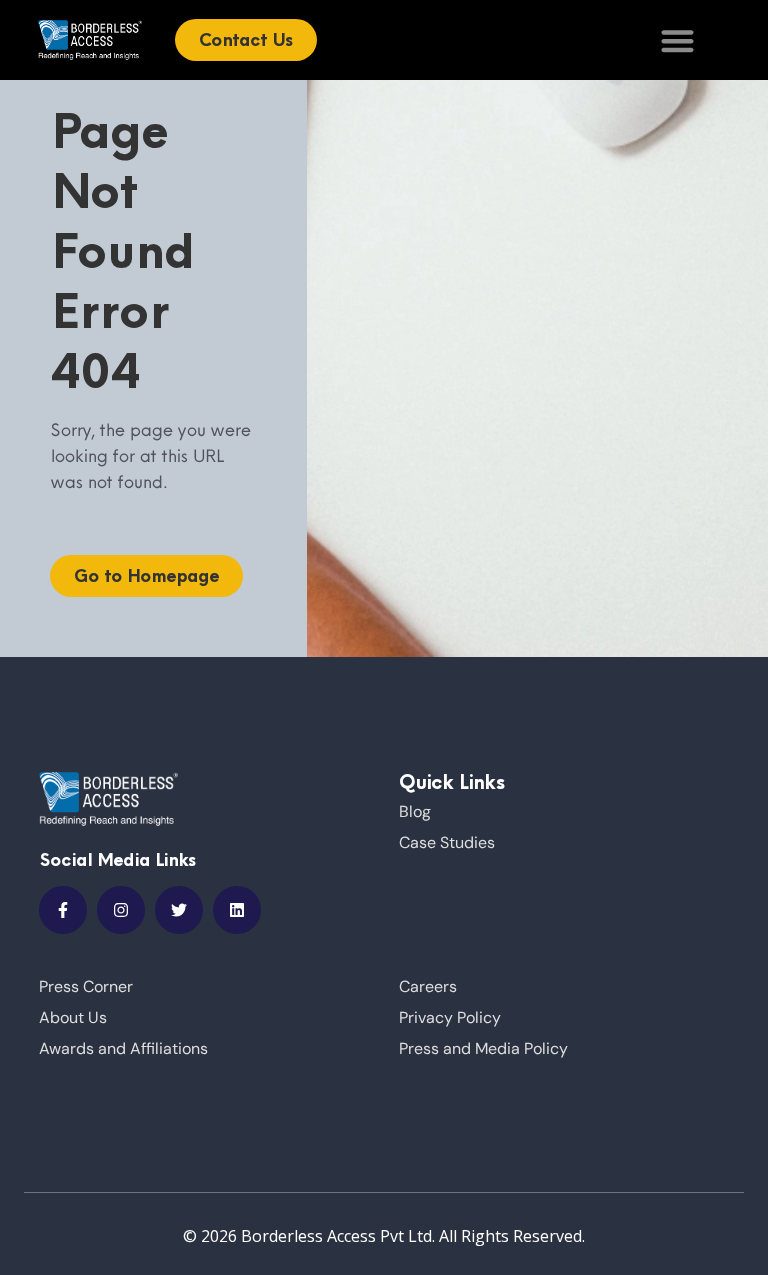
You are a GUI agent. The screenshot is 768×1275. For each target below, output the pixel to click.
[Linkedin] (237, 910)
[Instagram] (121, 910)
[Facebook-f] (63, 910)
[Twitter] (179, 910)
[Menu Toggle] (677, 40)
